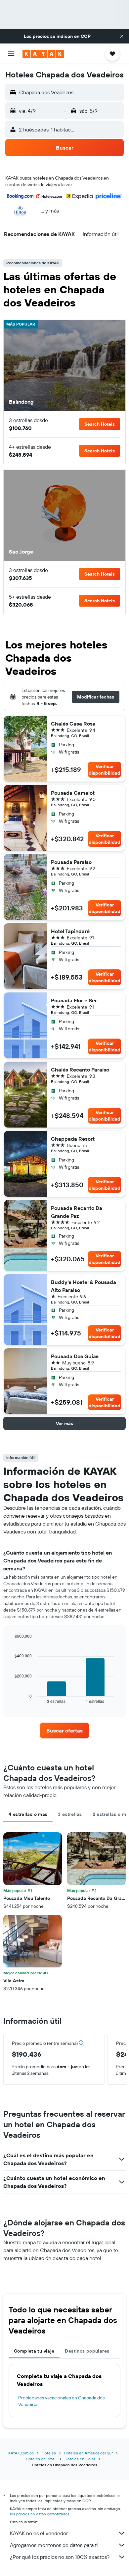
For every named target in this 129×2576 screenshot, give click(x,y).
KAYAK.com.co (21, 2453)
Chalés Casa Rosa (73, 724)
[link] (64, 1731)
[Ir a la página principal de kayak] (43, 54)
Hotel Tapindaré (70, 931)
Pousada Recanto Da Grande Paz (77, 1212)
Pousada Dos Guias (75, 1356)
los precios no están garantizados (40, 2514)
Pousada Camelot (73, 793)
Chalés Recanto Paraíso (80, 1070)
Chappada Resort (73, 1139)
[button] (122, 36)
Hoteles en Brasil (41, 2459)
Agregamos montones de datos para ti (54, 2545)
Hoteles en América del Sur (88, 2453)
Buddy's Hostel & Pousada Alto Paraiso (84, 1286)
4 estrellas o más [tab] (28, 1814)
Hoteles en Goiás (80, 2459)
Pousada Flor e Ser (74, 1000)
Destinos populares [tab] (87, 2351)
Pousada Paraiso (71, 862)
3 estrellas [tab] (70, 1814)
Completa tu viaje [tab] (34, 2351)
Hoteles (49, 2453)
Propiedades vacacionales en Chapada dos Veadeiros (61, 2401)
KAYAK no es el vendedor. (39, 2533)
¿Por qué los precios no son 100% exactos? (60, 2557)
